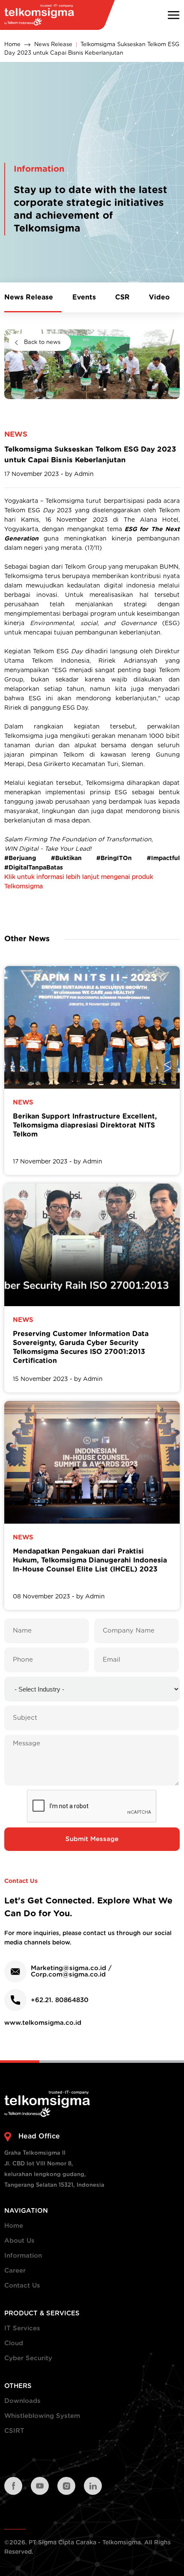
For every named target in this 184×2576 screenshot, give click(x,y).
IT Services (22, 2328)
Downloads (22, 2401)
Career (15, 2271)
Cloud (14, 2343)
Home (12, 45)
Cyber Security (28, 2358)
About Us (19, 2241)
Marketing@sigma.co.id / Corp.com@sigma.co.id (71, 1971)
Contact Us (22, 2286)
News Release (53, 45)
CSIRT (14, 2431)
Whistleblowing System (42, 2416)
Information (23, 2256)
